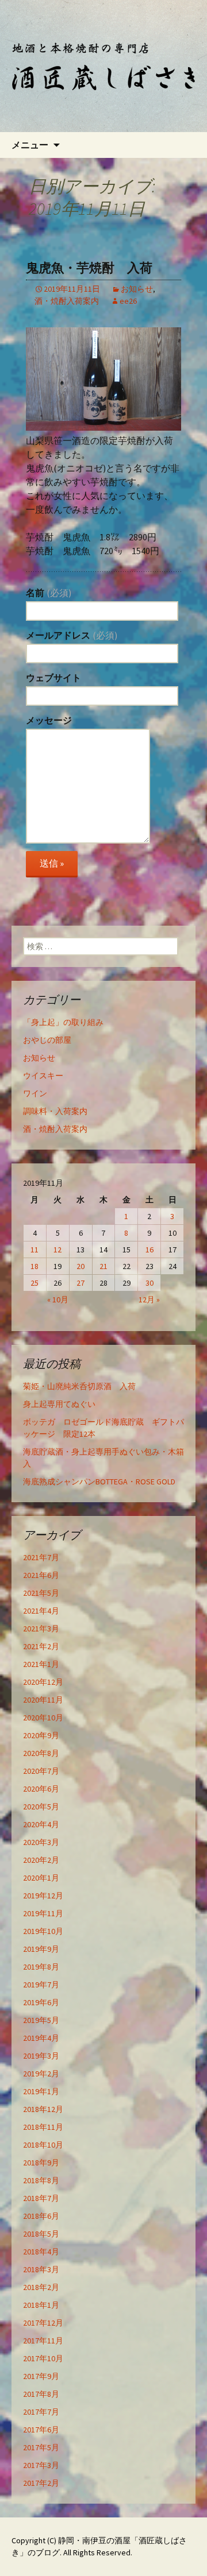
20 (80, 1266)
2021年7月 (41, 1557)
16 (149, 1250)
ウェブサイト (53, 678)
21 (103, 1266)
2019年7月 (41, 1985)
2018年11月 (43, 2127)
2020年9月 (41, 1735)
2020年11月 (43, 1700)
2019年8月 (41, 1967)
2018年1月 (41, 2305)
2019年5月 (41, 2020)
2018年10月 (43, 2145)
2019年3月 (41, 2056)
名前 (49, 593)
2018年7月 (41, 2198)
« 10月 (58, 1299)
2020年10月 (43, 1718)
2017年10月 (43, 2358)
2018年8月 (41, 2180)
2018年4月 (41, 2252)
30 (149, 1283)
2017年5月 (41, 2447)
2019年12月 (43, 1896)
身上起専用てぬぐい (59, 1404)
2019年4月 (41, 2038)
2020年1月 (41, 1878)
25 (34, 1283)
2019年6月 (41, 2002)
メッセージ (49, 720)
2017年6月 (41, 2430)
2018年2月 (41, 2287)
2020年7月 (41, 1771)
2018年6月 (41, 2216)
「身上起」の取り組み (63, 1022)
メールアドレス (72, 635)
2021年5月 (41, 1593)
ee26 (128, 301)
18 (34, 1266)
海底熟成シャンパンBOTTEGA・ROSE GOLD (99, 1482)
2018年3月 (41, 2269)
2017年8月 (41, 2394)
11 (34, 1250)
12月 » (149, 1299)
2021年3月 (41, 1629)
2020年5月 (41, 1807)
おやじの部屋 (47, 1040)
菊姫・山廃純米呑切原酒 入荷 (79, 1386)
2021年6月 (41, 1575)
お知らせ (137, 289)
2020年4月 (41, 1824)
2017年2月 (41, 2483)
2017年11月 (43, 2341)
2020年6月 (41, 1789)
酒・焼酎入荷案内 (67, 301)
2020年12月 (43, 1682)
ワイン (35, 1093)
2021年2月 (41, 1646)
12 (57, 1250)
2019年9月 (41, 1949)
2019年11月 (43, 1913)
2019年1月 (41, 2091)
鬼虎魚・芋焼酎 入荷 (89, 268)
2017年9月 (41, 2376)
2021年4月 (41, 1611)
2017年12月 (43, 2323)
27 (80, 1283)
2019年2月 (41, 2074)
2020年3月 (41, 1842)
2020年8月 (41, 1753)
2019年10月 (43, 1931)
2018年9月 (41, 2163)
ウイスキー (43, 1076)
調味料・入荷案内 (55, 1111)
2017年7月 (41, 2412)
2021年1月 (41, 1664)
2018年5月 (41, 2234)
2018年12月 (43, 2109)
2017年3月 (41, 2465)
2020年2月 (41, 1860)
